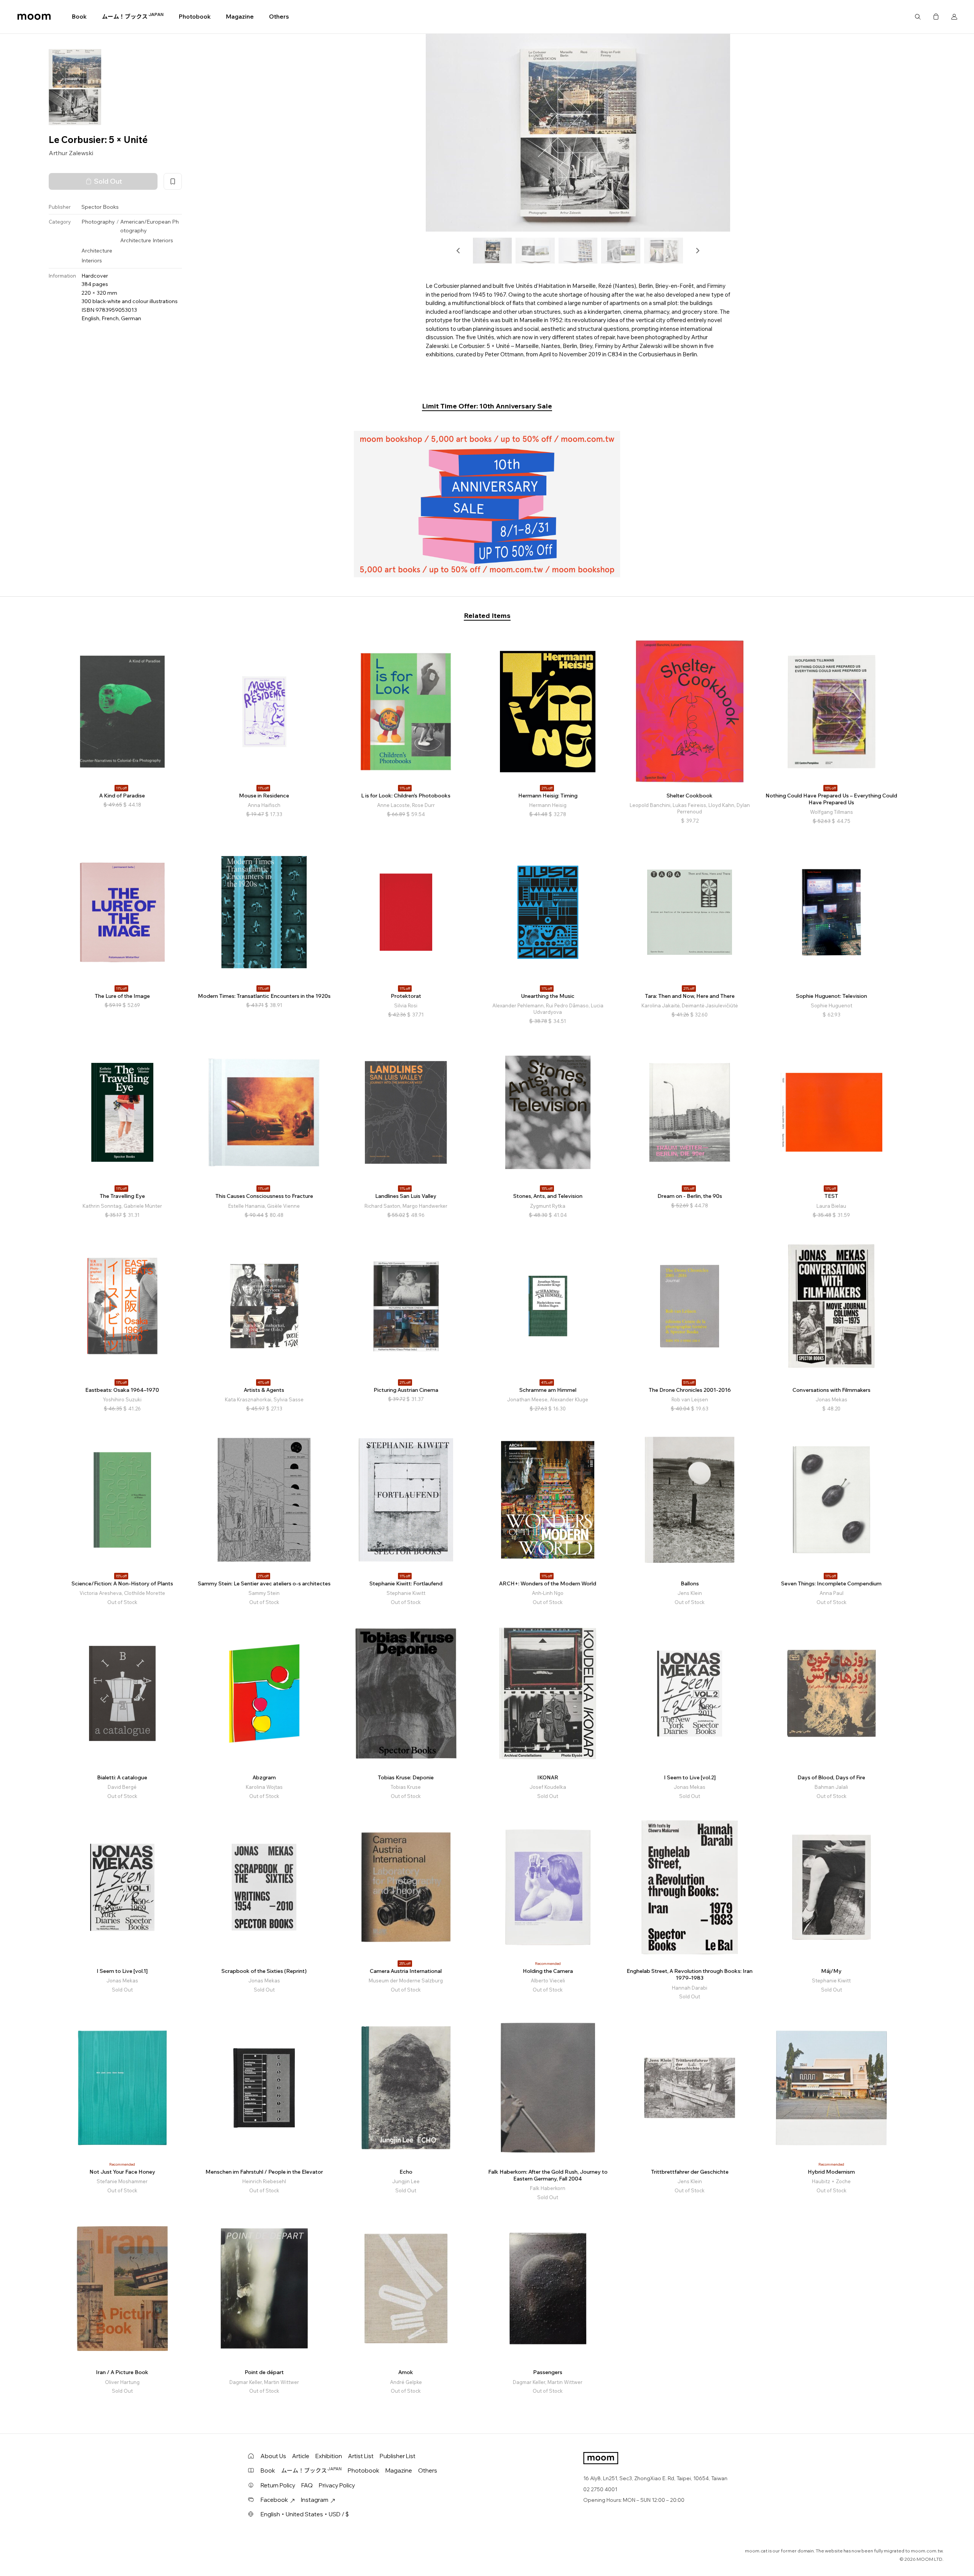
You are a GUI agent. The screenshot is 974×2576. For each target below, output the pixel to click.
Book (79, 17)
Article (301, 2456)
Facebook (274, 2500)
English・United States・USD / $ (305, 2514)
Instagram (315, 2500)
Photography (98, 222)
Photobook (195, 17)
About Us (273, 2456)
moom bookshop (34, 17)
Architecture (136, 241)
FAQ (307, 2485)
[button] (458, 251)
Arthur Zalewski (71, 153)
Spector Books (100, 207)
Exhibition (329, 2456)
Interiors (163, 241)
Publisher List (398, 2456)
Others (279, 17)
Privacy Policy (337, 2485)
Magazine (240, 17)
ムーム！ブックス (133, 16)
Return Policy (278, 2485)
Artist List (361, 2456)
